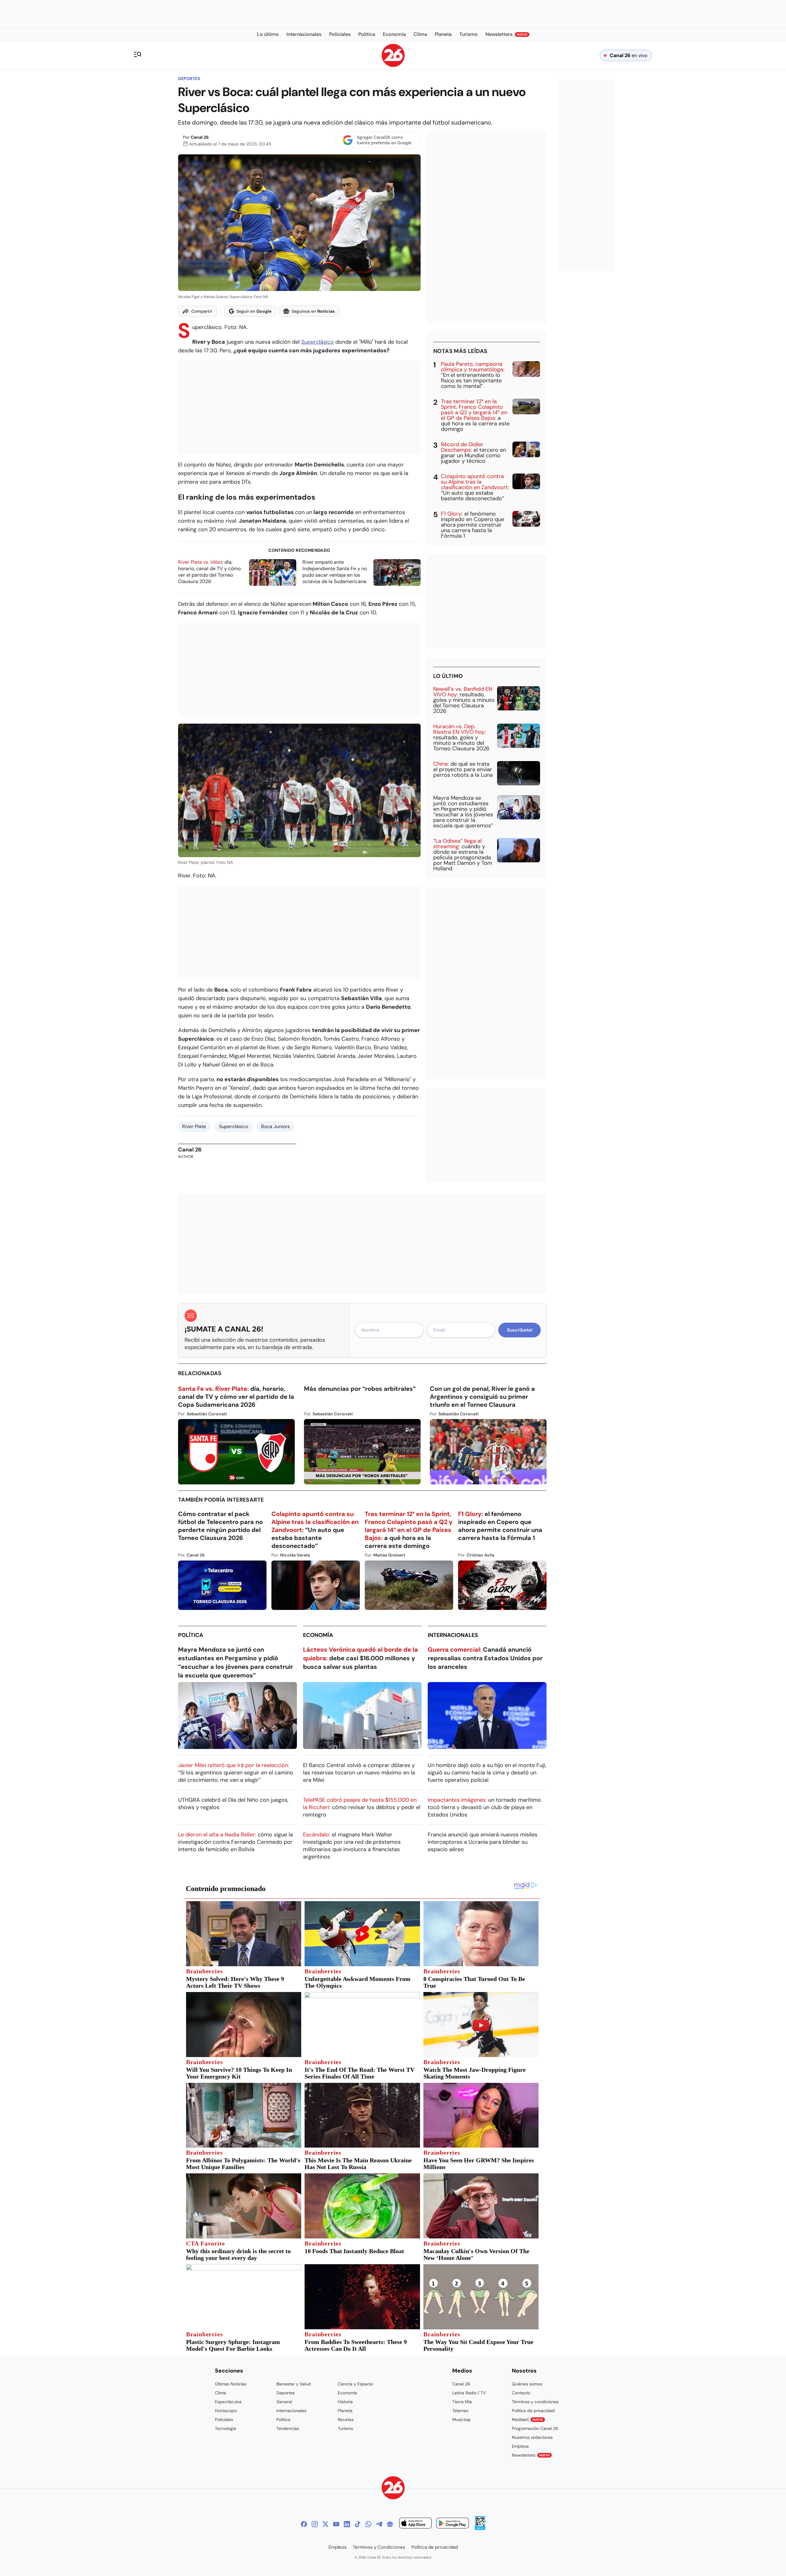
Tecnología (226, 2428)
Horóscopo (226, 2411)
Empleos (520, 2446)
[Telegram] (379, 2524)
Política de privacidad (533, 2411)
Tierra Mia (462, 2402)
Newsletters (531, 2455)
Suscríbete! (520, 1330)
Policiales (224, 2419)
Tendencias (288, 2428)
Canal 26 (200, 137)
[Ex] (325, 2524)
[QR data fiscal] (480, 2528)
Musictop (461, 2419)
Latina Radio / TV (469, 2393)
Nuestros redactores (532, 2437)
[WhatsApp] (368, 2524)
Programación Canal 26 (535, 2428)
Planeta (345, 2411)
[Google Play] (453, 2524)
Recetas (346, 2419)
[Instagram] (315, 2524)
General (284, 2402)
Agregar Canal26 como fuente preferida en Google (384, 140)
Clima (220, 2393)
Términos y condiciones (535, 2402)
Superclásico (317, 342)
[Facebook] (304, 2524)
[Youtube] (336, 2524)
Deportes (189, 79)
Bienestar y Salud (294, 2384)
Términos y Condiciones (379, 2547)
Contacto (521, 2393)
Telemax (460, 2411)
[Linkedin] (347, 2524)
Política (191, 1635)
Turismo (345, 2428)
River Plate (194, 1126)
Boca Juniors (275, 1126)
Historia (345, 2402)
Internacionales (453, 1635)
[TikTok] (358, 2524)
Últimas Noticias (231, 2384)
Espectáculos (228, 2402)
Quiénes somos (527, 2384)
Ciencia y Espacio (355, 2384)
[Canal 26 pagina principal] (393, 65)
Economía (318, 1635)
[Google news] (390, 2524)
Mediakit (527, 2419)
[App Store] (415, 2524)
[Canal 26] (393, 2489)
